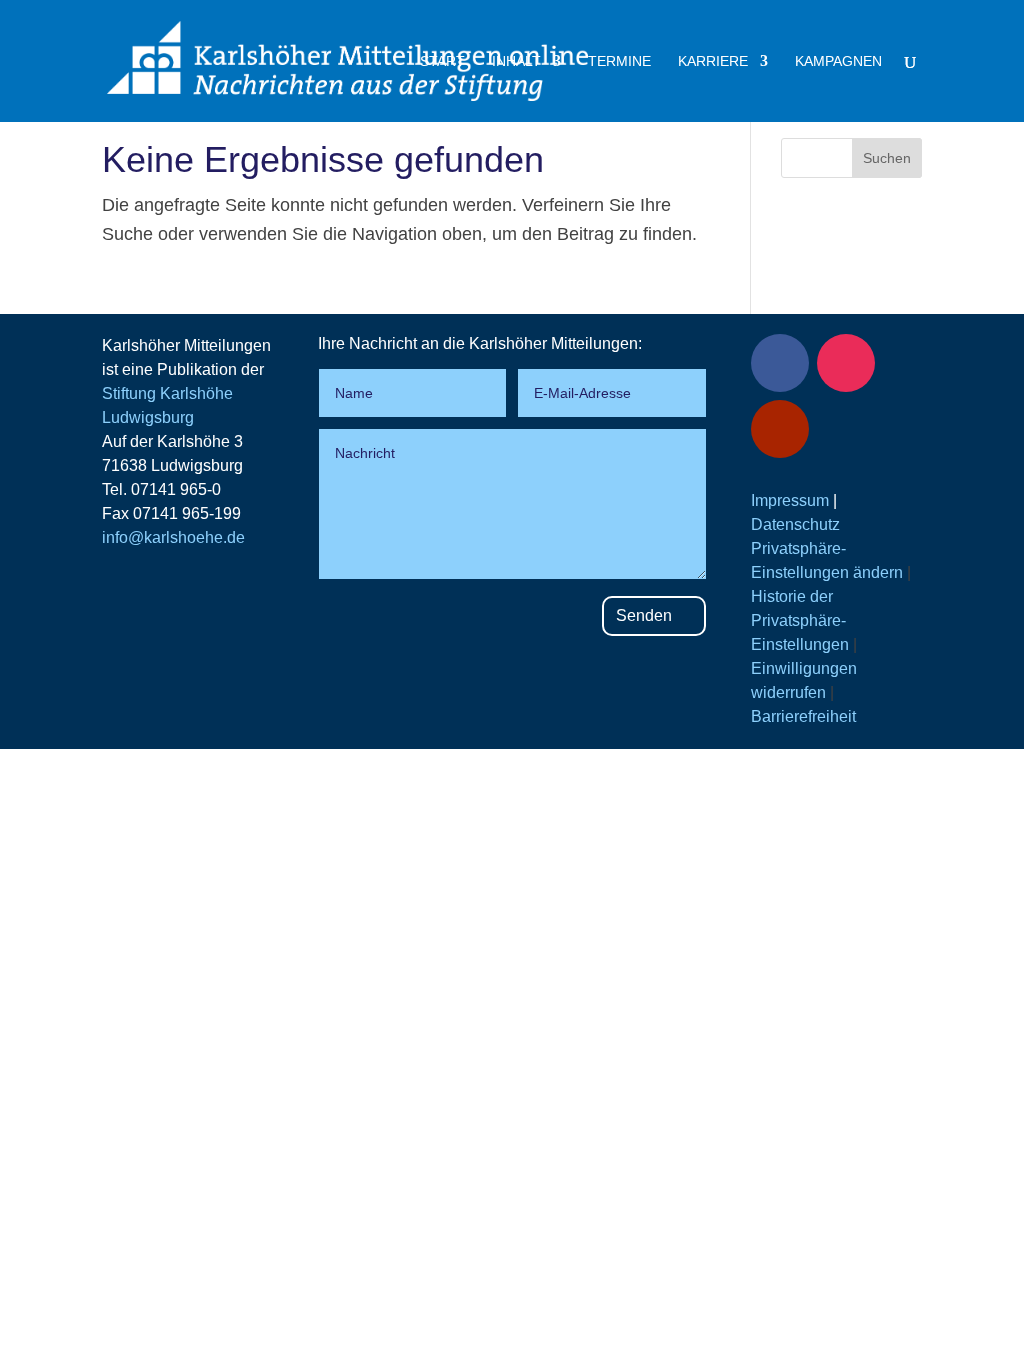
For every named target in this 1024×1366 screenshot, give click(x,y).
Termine (619, 61)
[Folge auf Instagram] (846, 363)
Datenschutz (795, 524)
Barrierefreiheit (803, 716)
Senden (644, 615)
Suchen (887, 158)
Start (442, 61)
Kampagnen (838, 61)
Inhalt (516, 61)
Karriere (713, 61)
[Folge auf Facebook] (780, 363)
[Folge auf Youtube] (780, 429)
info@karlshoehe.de (173, 537)
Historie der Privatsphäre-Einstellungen (800, 620)
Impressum (790, 500)
